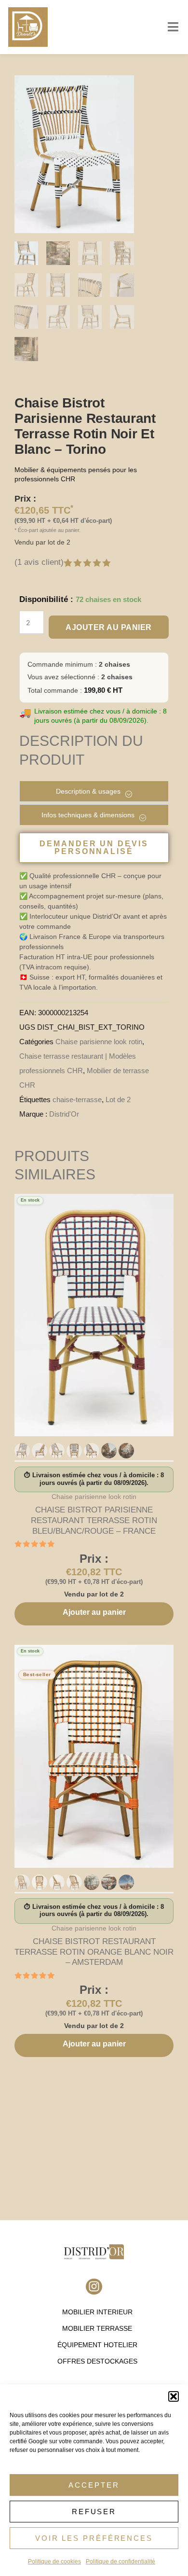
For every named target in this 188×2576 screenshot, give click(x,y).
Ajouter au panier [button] (94, 1612)
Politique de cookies (54, 2562)
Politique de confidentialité (121, 2562)
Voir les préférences (94, 2538)
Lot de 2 (118, 1099)
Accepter (94, 2485)
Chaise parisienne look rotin (99, 1042)
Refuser (94, 2512)
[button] (174, 2396)
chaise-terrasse (77, 1099)
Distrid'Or (64, 1114)
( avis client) (39, 562)
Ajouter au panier (109, 627)
